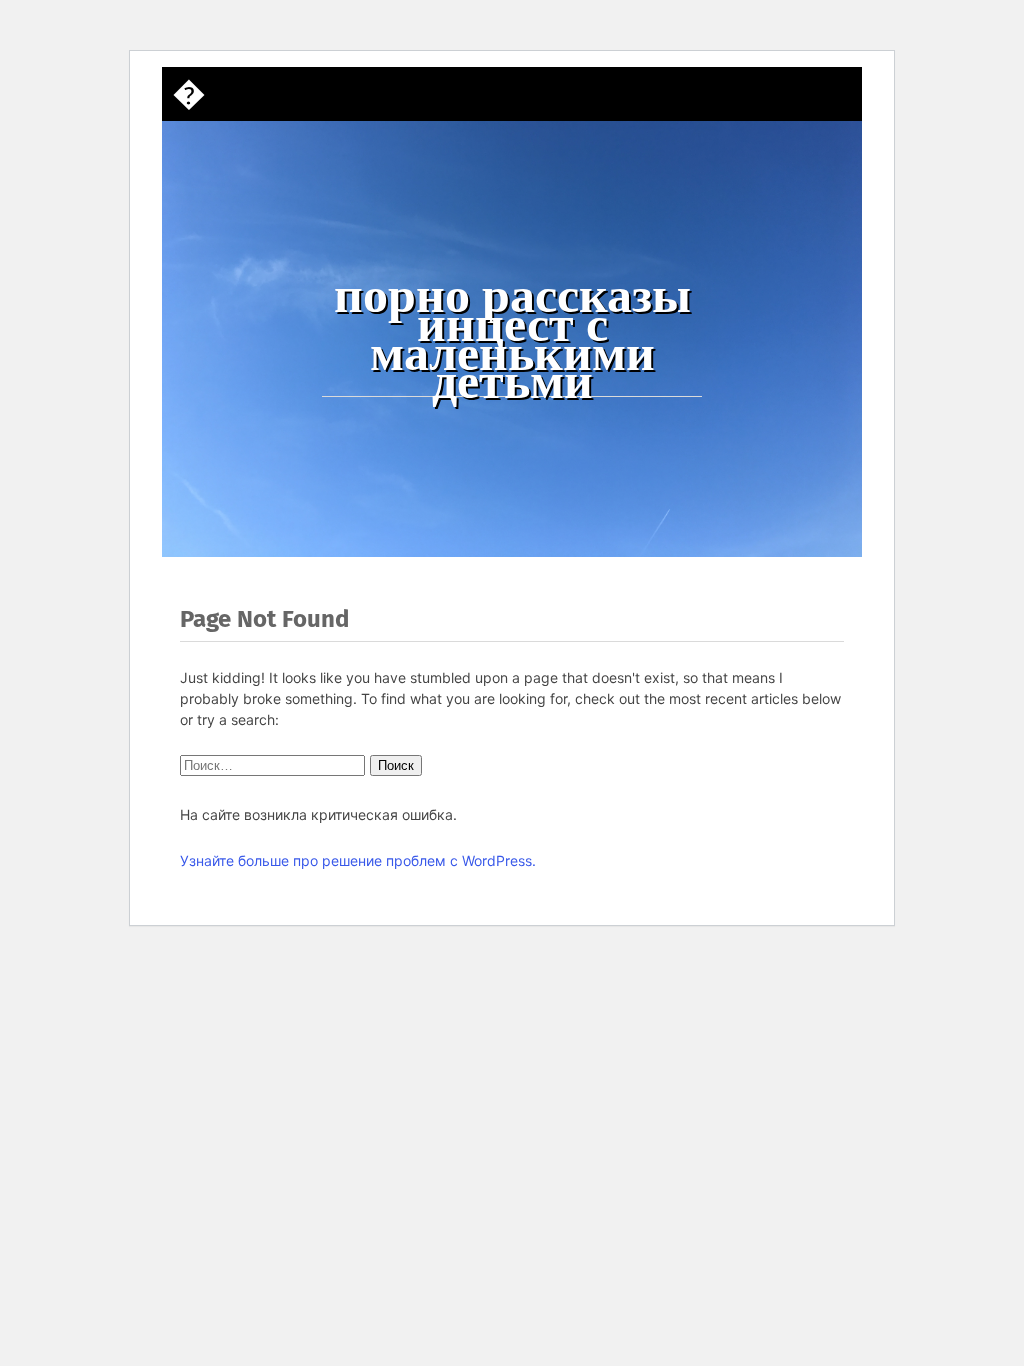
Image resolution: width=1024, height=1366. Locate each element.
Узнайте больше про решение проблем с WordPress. (358, 860)
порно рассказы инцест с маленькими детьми (512, 338)
